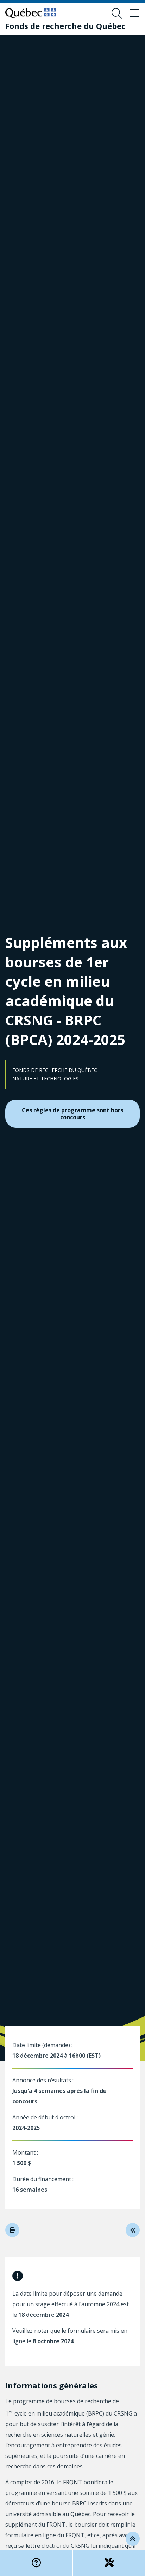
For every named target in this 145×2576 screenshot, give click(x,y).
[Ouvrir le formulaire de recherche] (117, 13)
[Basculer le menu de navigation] (134, 13)
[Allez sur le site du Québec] (31, 13)
